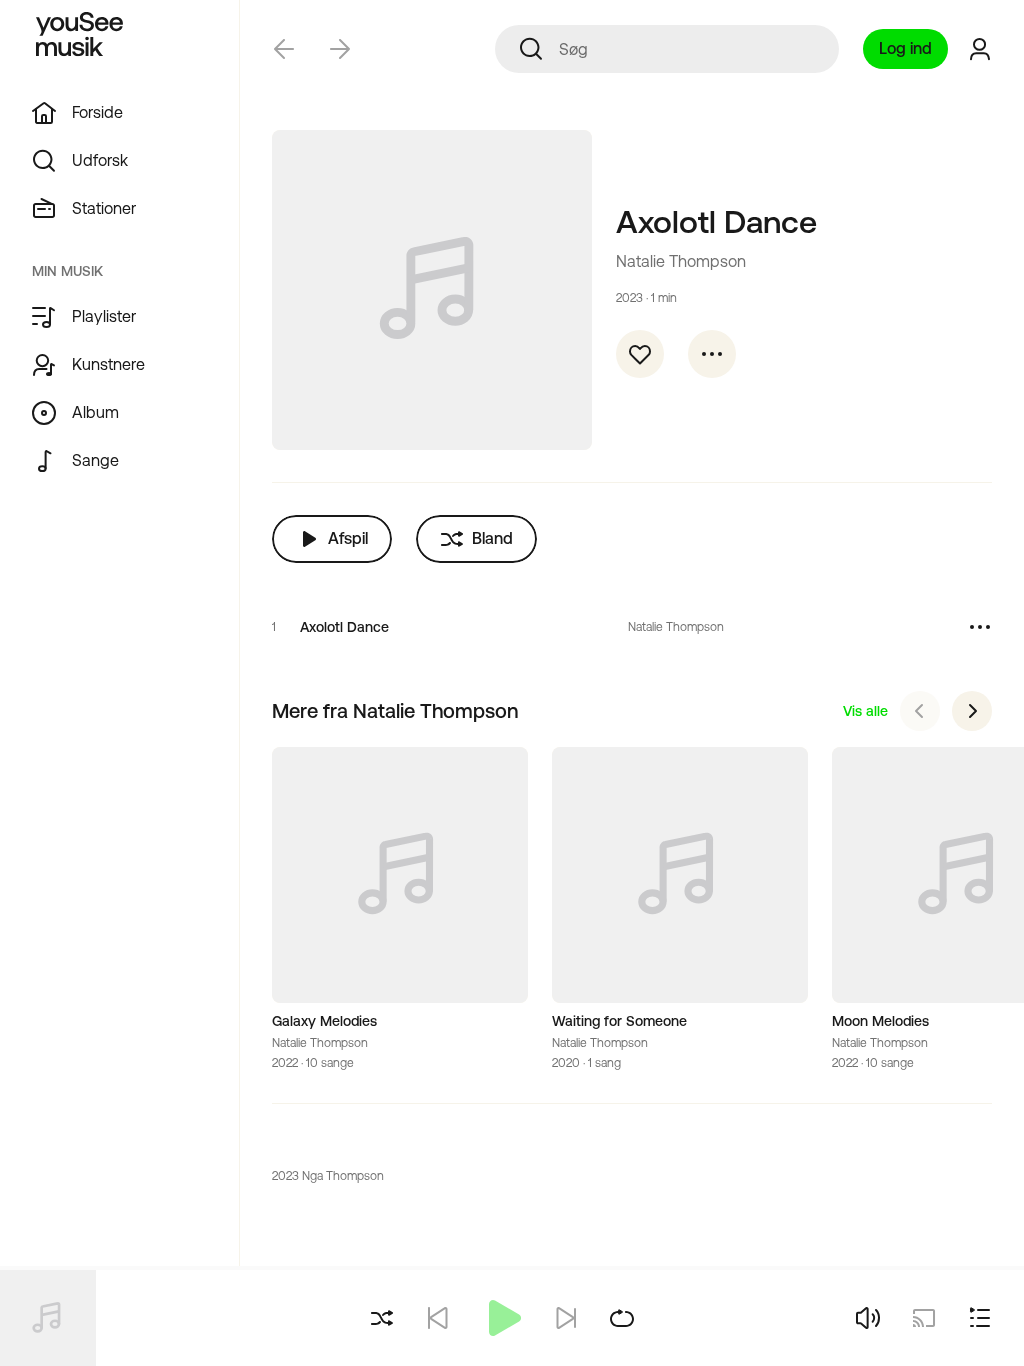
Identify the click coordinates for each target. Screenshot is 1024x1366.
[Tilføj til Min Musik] (640, 354)
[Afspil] (502, 1318)
